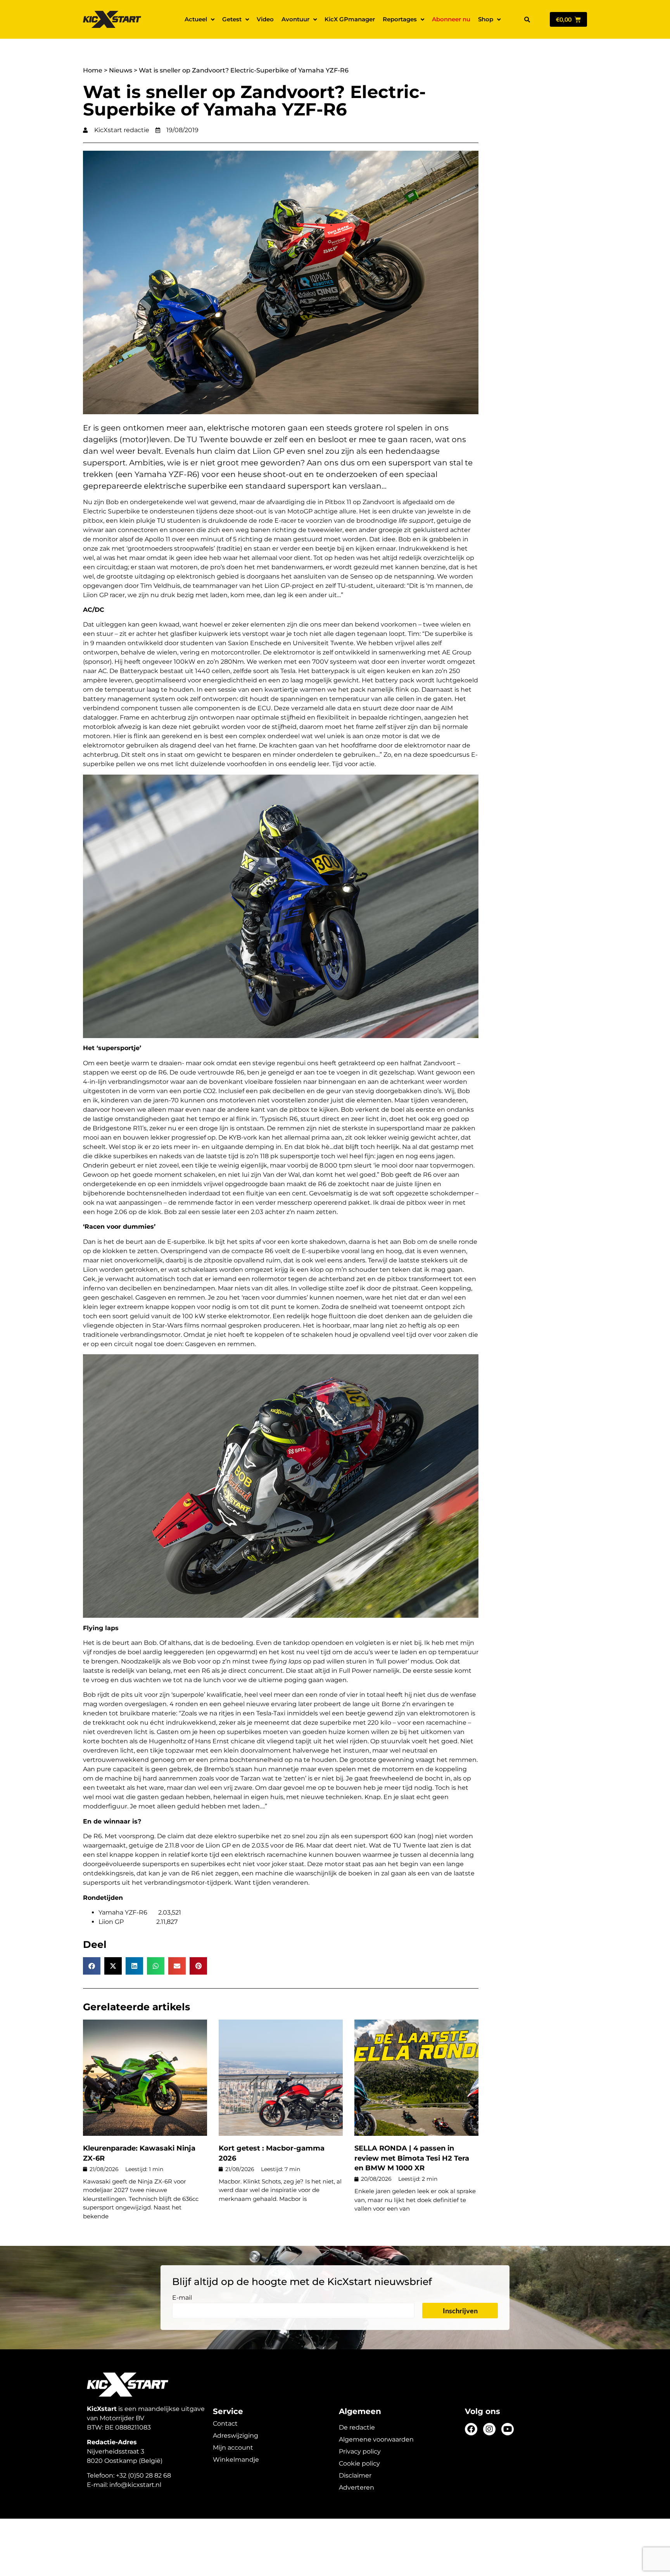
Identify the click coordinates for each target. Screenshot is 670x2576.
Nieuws (121, 70)
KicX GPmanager (350, 19)
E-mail (182, 2298)
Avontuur (295, 19)
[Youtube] (508, 2429)
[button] (527, 19)
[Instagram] (489, 2429)
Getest (232, 19)
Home (93, 70)
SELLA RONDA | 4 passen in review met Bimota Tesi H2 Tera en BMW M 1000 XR (412, 2158)
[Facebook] (471, 2429)
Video (265, 19)
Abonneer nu (451, 19)
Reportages (400, 19)
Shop (486, 19)
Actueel (196, 19)
